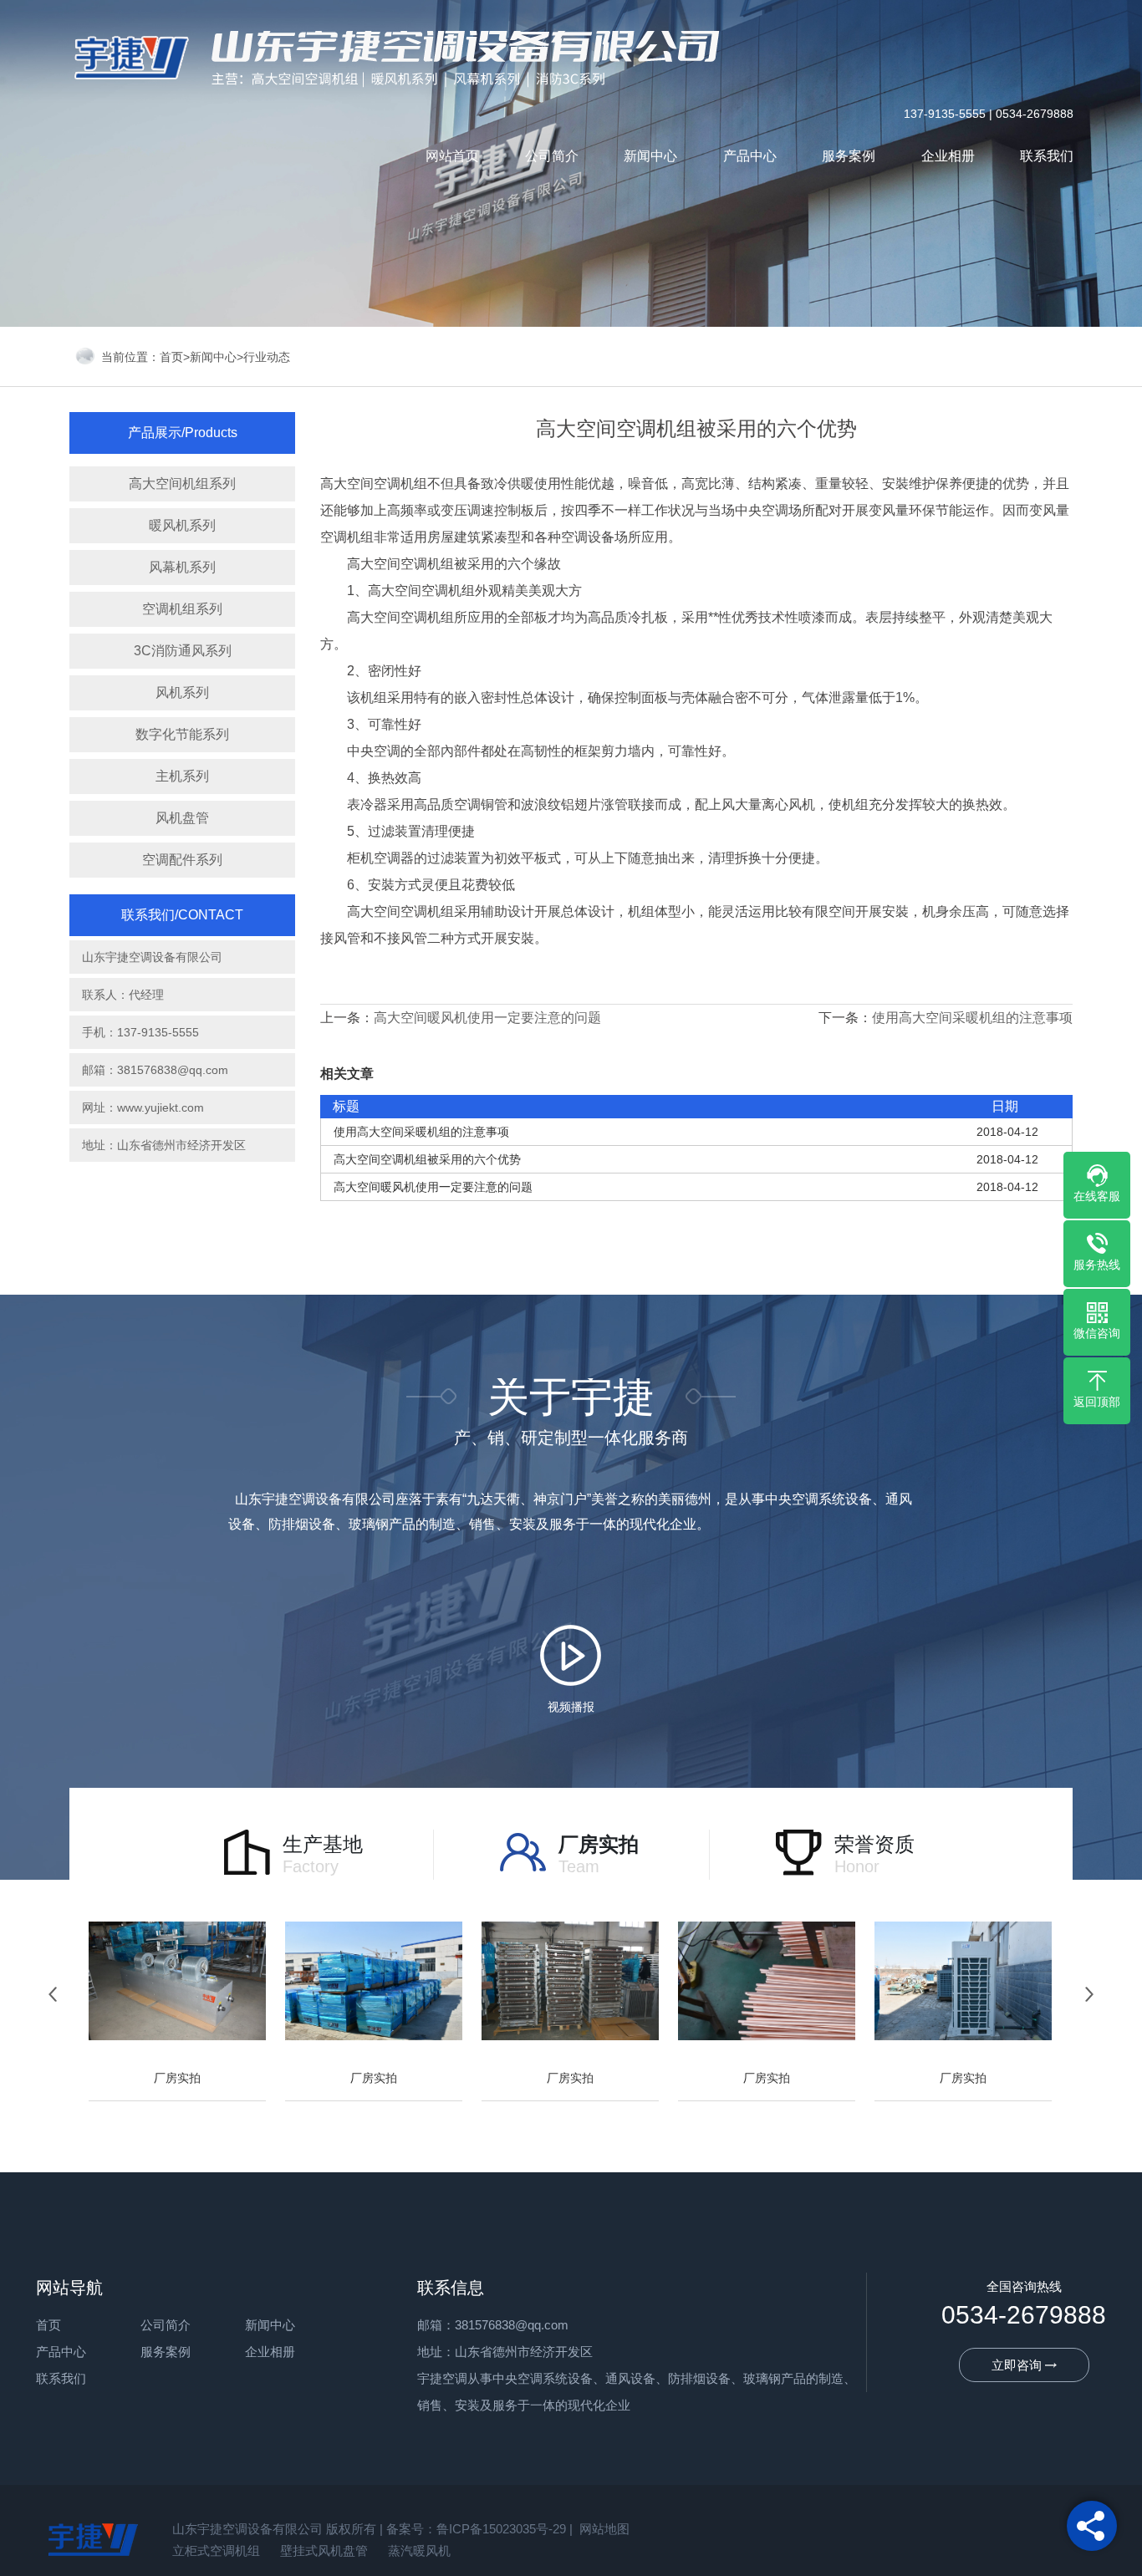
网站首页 (452, 156)
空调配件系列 (182, 860)
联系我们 (1047, 156)
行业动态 (267, 357)
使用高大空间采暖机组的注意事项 (972, 1018)
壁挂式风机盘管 (324, 2551)
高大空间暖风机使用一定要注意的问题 (487, 1018)
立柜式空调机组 (216, 2551)
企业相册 (948, 156)
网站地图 (604, 2529)
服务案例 (849, 156)
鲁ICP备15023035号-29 (501, 2529)
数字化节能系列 (182, 734)
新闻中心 (650, 156)
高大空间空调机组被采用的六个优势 (427, 1159)
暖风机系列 (182, 525)
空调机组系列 (182, 609)
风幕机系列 (182, 567)
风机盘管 (182, 818)
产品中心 (750, 156)
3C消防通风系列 (183, 651)
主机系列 (182, 776)
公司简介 (552, 156)
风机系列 (182, 692)
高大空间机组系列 (182, 484)
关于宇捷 (571, 1410)
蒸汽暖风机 (419, 2551)
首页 (171, 357)
